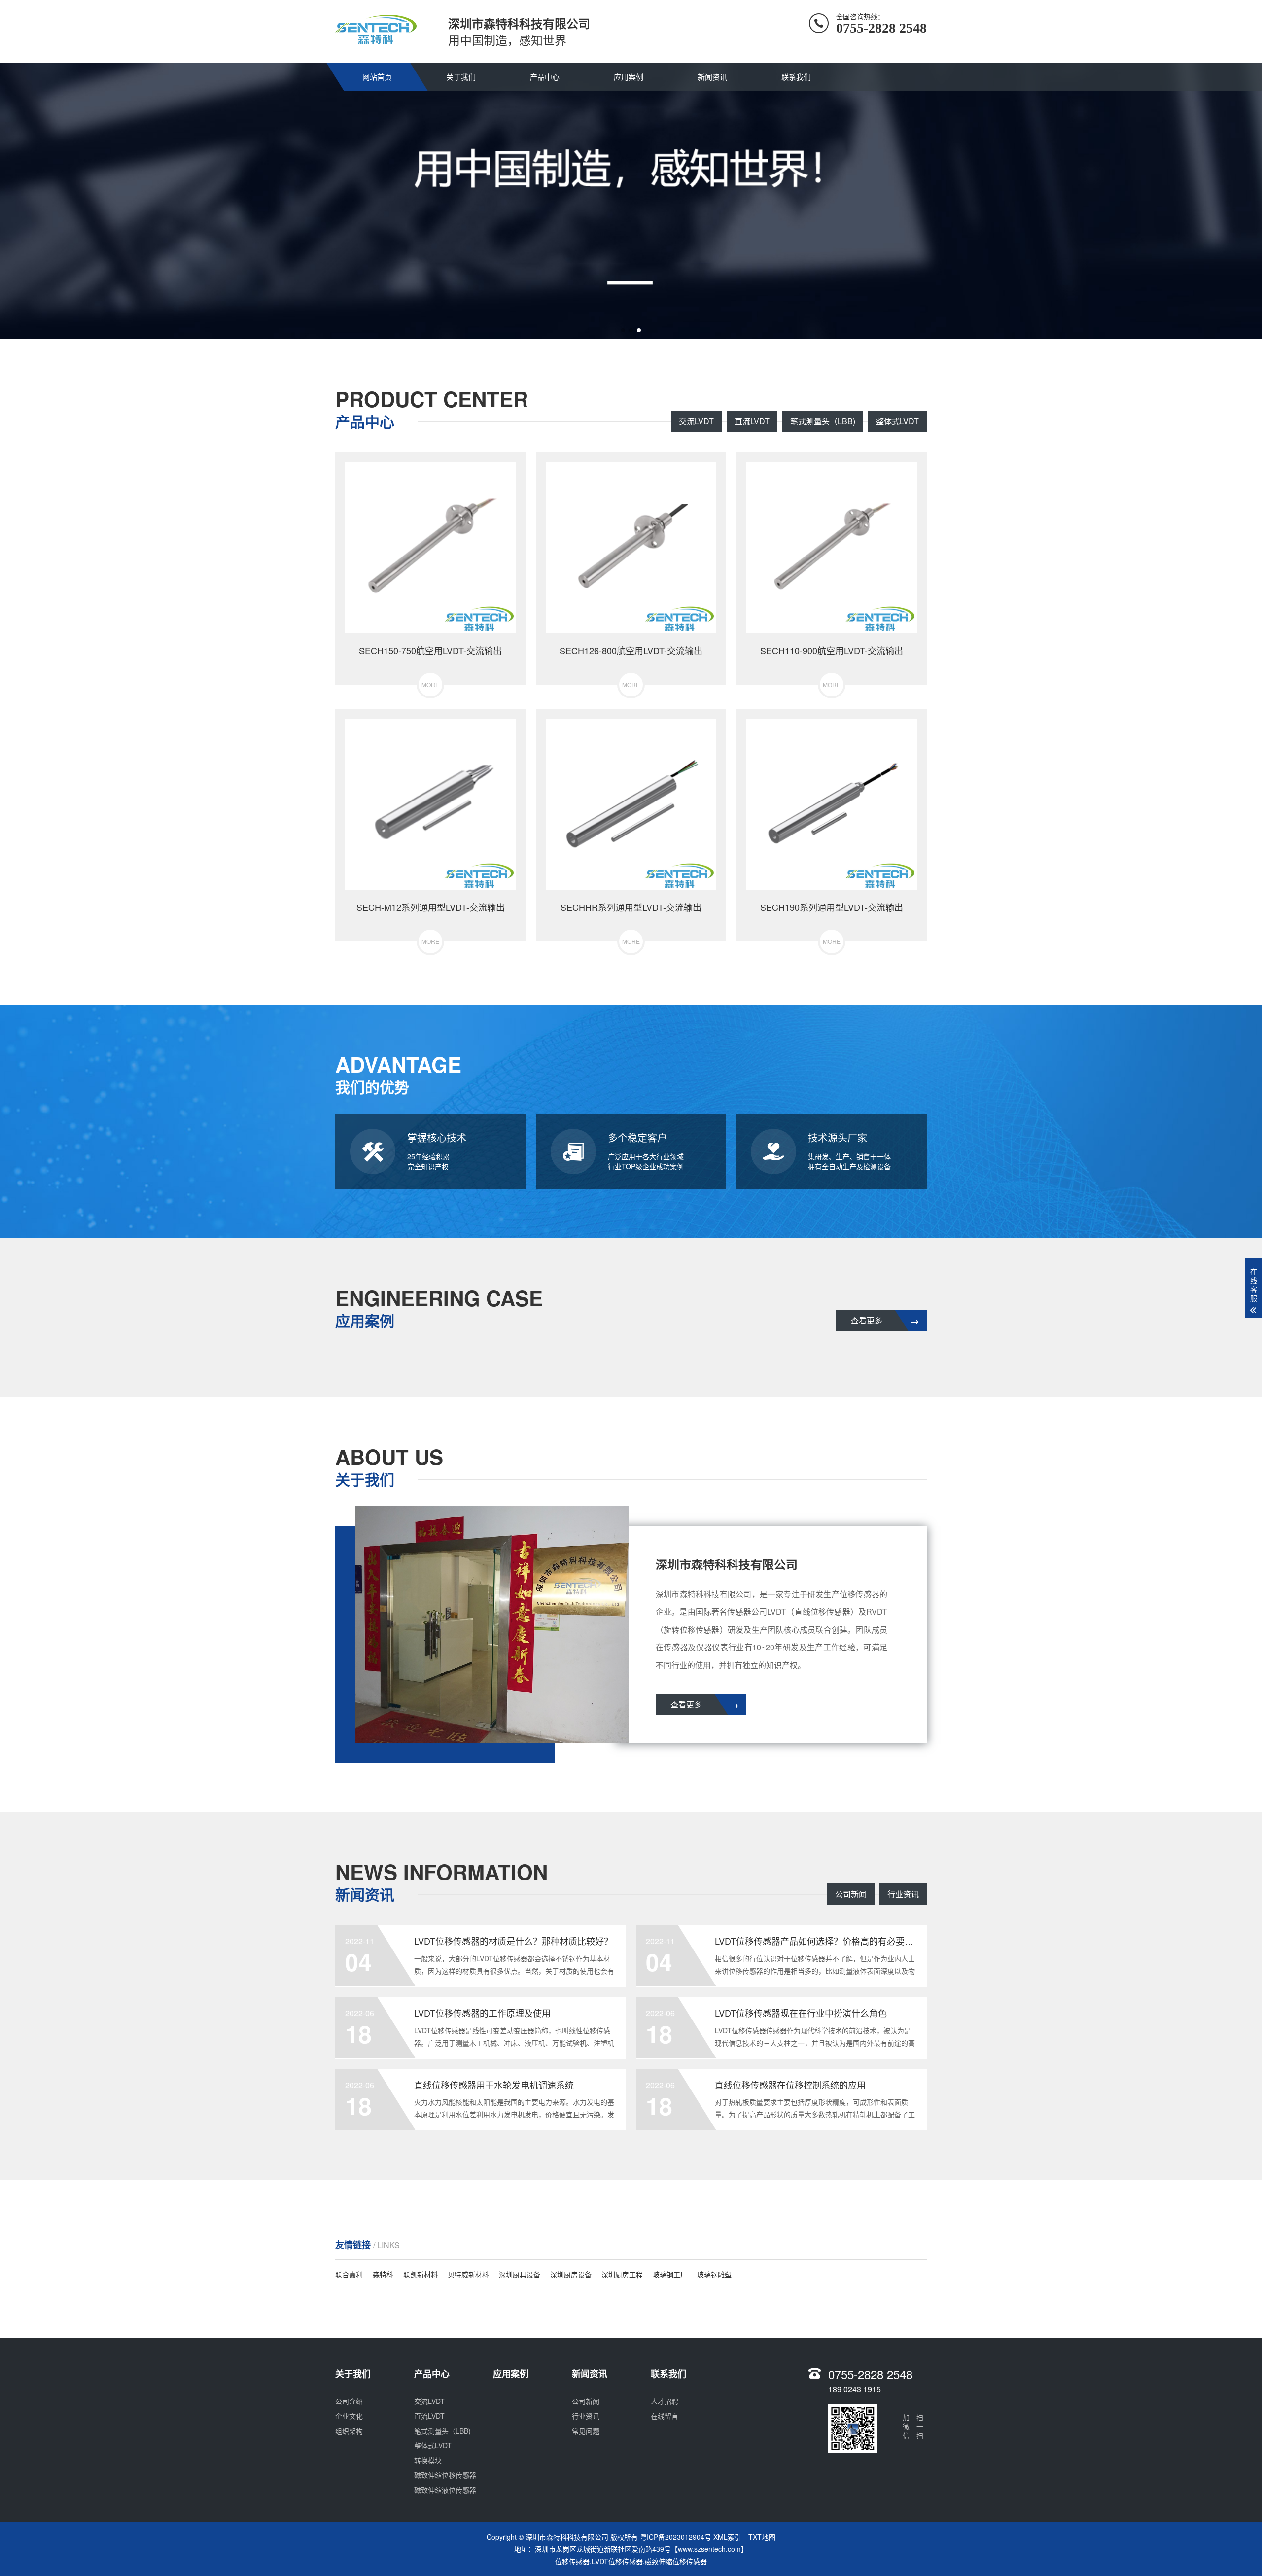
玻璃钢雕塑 (714, 2274)
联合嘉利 (349, 2274)
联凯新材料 (421, 2274)
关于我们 (461, 77)
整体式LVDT (897, 421)
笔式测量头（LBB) (823, 421)
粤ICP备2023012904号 (676, 2537)
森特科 (383, 2274)
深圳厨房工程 (622, 2274)
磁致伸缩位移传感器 (445, 2475)
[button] (623, 330)
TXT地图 (762, 2537)
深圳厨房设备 (571, 2274)
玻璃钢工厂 (670, 2274)
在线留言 (665, 2416)
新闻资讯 (712, 77)
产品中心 (545, 77)
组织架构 (349, 2431)
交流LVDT (696, 421)
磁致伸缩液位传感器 (445, 2490)
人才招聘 (665, 2401)
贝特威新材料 (468, 2274)
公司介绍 (349, 2401)
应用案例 (629, 77)
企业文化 (349, 2416)
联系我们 (796, 77)
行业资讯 (903, 1894)
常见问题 (586, 2431)
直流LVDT (752, 421)
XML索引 (727, 2537)
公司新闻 (851, 1894)
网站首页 (377, 77)
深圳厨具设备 (520, 2274)
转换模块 (428, 2460)
